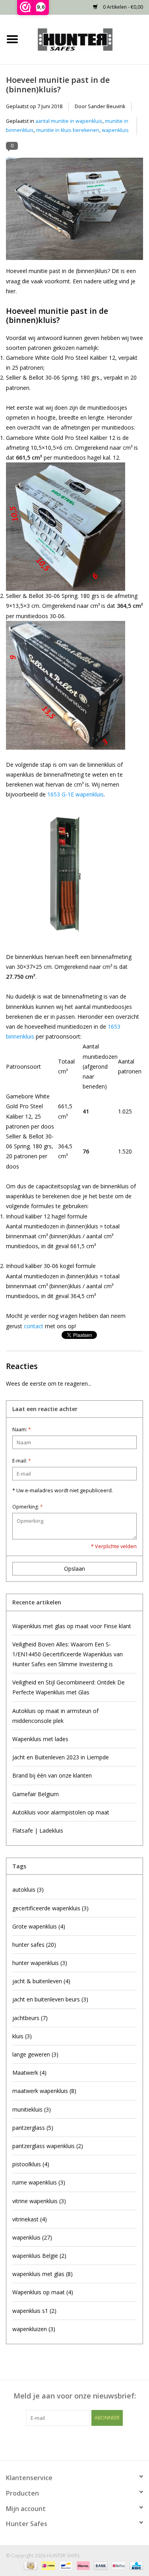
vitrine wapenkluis (39, 2201)
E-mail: (22, 1461)
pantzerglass (33, 2128)
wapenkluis (115, 130)
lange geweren (35, 2054)
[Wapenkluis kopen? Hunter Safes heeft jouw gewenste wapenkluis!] (87, 39)
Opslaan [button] (74, 1569)
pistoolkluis (31, 2164)
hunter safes (34, 1945)
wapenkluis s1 (34, 2311)
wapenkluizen (34, 2329)
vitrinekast (30, 2219)
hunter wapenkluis (40, 1963)
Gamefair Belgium (36, 1794)
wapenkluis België (39, 2256)
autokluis (28, 1890)
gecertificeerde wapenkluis (50, 1908)
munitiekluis (32, 2109)
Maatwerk (29, 2073)
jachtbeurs (30, 2018)
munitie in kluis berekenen (68, 130)
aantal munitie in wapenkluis (69, 121)
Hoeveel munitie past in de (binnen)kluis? (58, 84)
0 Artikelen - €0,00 (122, 7)
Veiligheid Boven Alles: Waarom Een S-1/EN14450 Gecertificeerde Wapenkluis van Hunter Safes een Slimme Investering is (68, 1654)
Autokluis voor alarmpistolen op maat (61, 1812)
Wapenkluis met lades (40, 1739)
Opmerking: (28, 1507)
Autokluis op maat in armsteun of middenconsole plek (55, 1716)
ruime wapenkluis (39, 2182)
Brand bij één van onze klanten (52, 1775)
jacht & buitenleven (41, 1981)
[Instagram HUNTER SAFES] (89, 2442)
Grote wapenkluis (39, 1926)
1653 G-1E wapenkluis (75, 794)
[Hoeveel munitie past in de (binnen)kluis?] (74, 212)
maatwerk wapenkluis (44, 2091)
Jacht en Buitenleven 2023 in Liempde (61, 1757)
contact (34, 1326)
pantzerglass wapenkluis (48, 2146)
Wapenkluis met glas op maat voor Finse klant (72, 1626)
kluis (22, 2036)
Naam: (22, 1429)
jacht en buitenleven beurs (50, 1999)
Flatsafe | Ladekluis (38, 1830)
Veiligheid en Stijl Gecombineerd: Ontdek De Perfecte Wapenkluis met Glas (69, 1687)
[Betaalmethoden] (30, 2565)
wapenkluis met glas (43, 2274)
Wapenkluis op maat (43, 2292)
